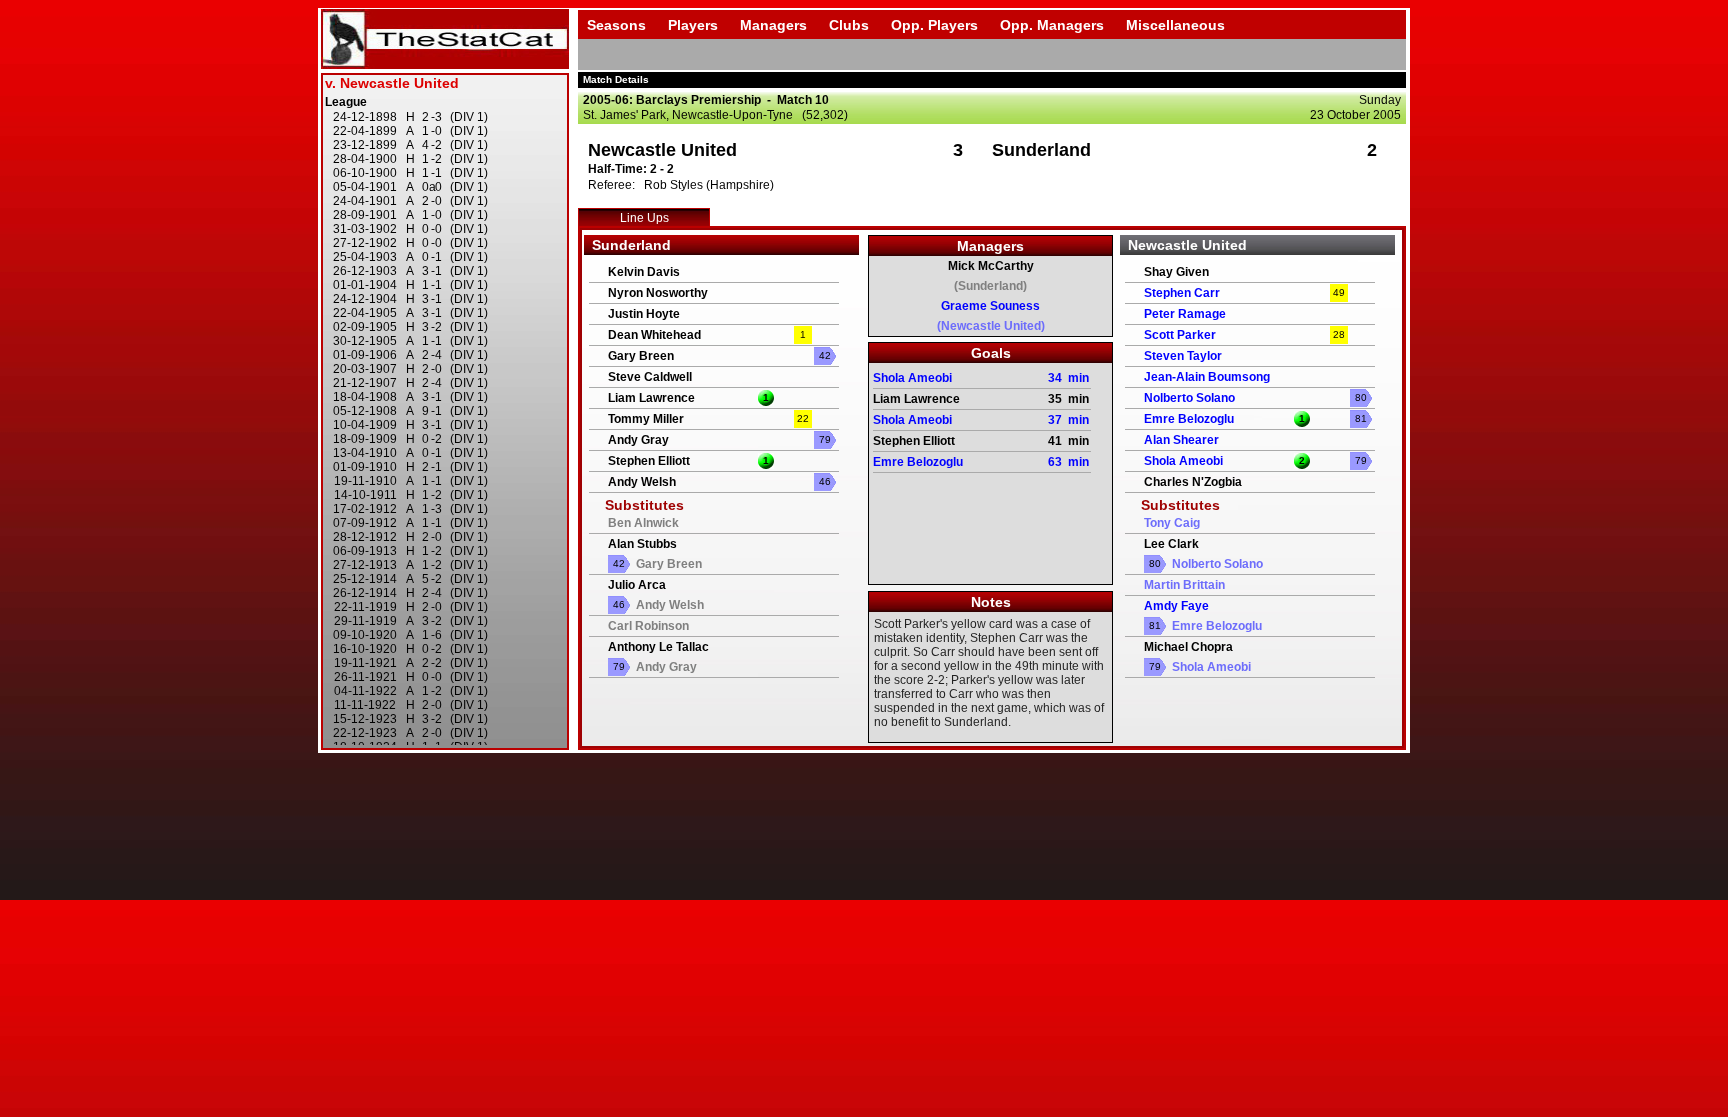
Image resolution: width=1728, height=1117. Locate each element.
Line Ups (644, 218)
